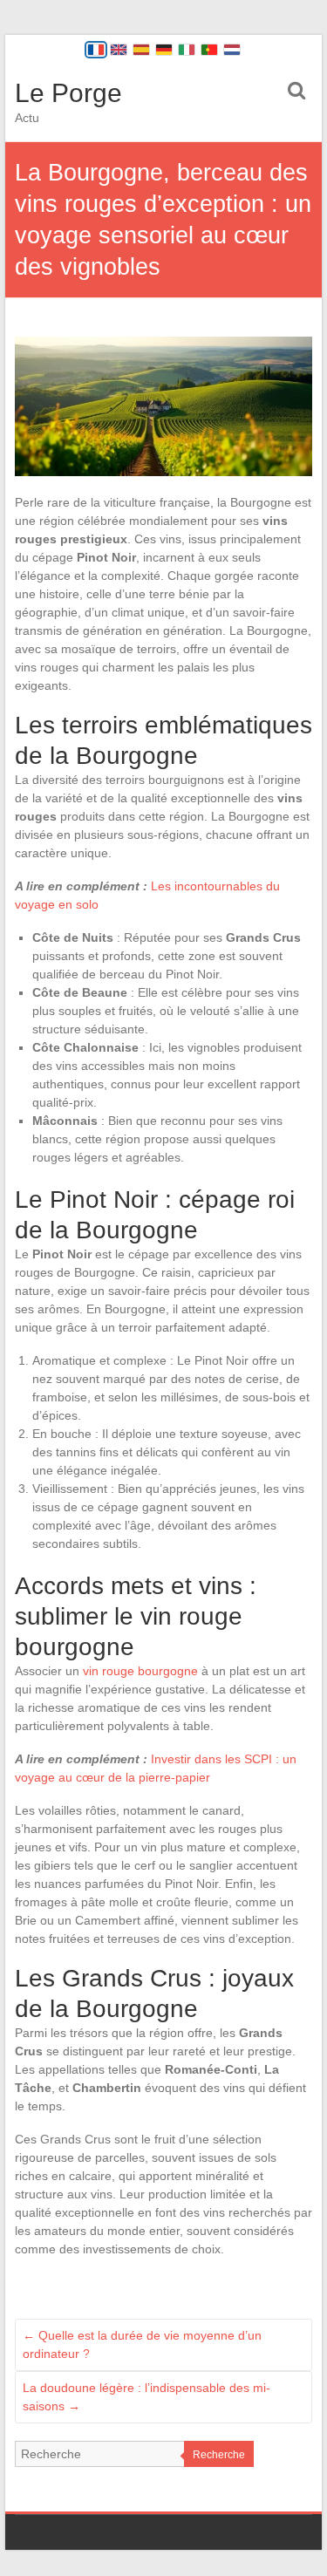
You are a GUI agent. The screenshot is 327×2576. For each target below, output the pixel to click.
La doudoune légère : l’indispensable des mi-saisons (146, 2397)
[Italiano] (187, 50)
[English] (119, 50)
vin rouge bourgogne (140, 1671)
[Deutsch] (164, 50)
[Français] (96, 50)
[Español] (141, 50)
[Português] (209, 50)
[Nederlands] (232, 50)
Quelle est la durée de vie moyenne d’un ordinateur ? (142, 2344)
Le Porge (68, 93)
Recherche (219, 2455)
